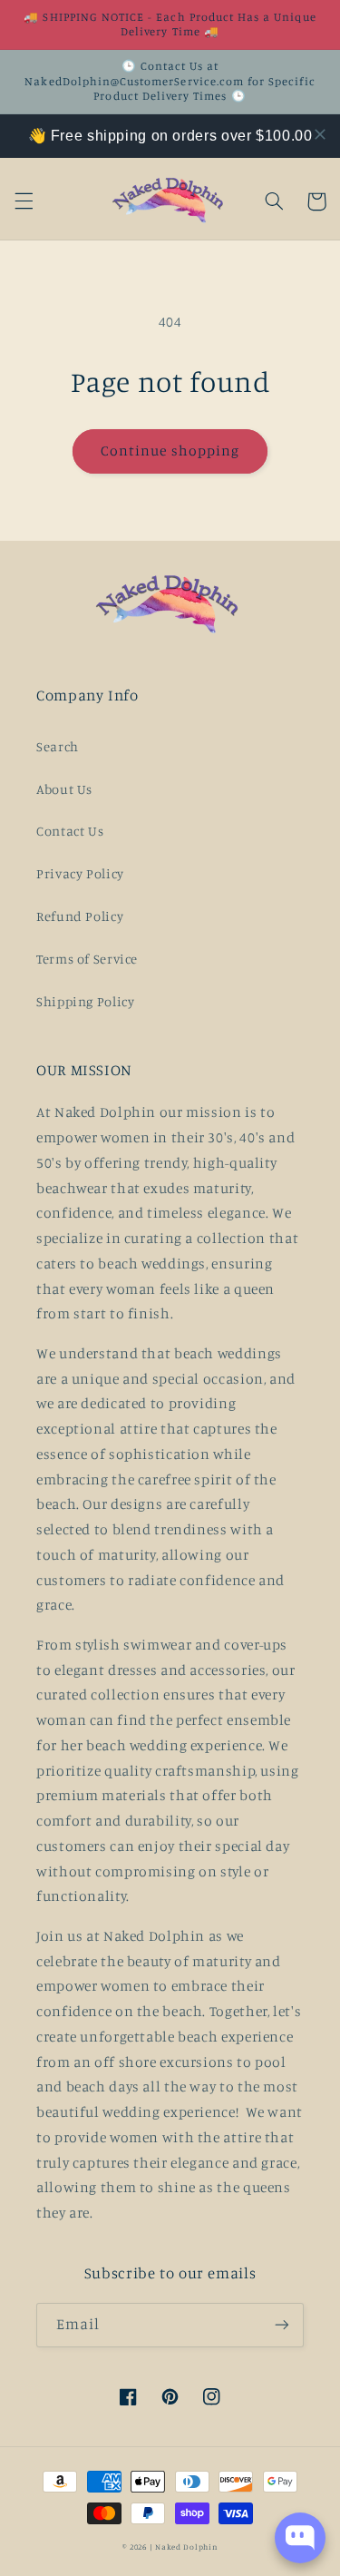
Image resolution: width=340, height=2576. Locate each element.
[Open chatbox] (300, 2538)
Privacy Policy (80, 873)
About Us (64, 789)
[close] (320, 134)
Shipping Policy (85, 1001)
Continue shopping (170, 451)
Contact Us (70, 831)
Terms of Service (87, 959)
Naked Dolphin (186, 2547)
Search (58, 746)
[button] (24, 201)
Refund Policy (80, 916)
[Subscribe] (282, 2325)
